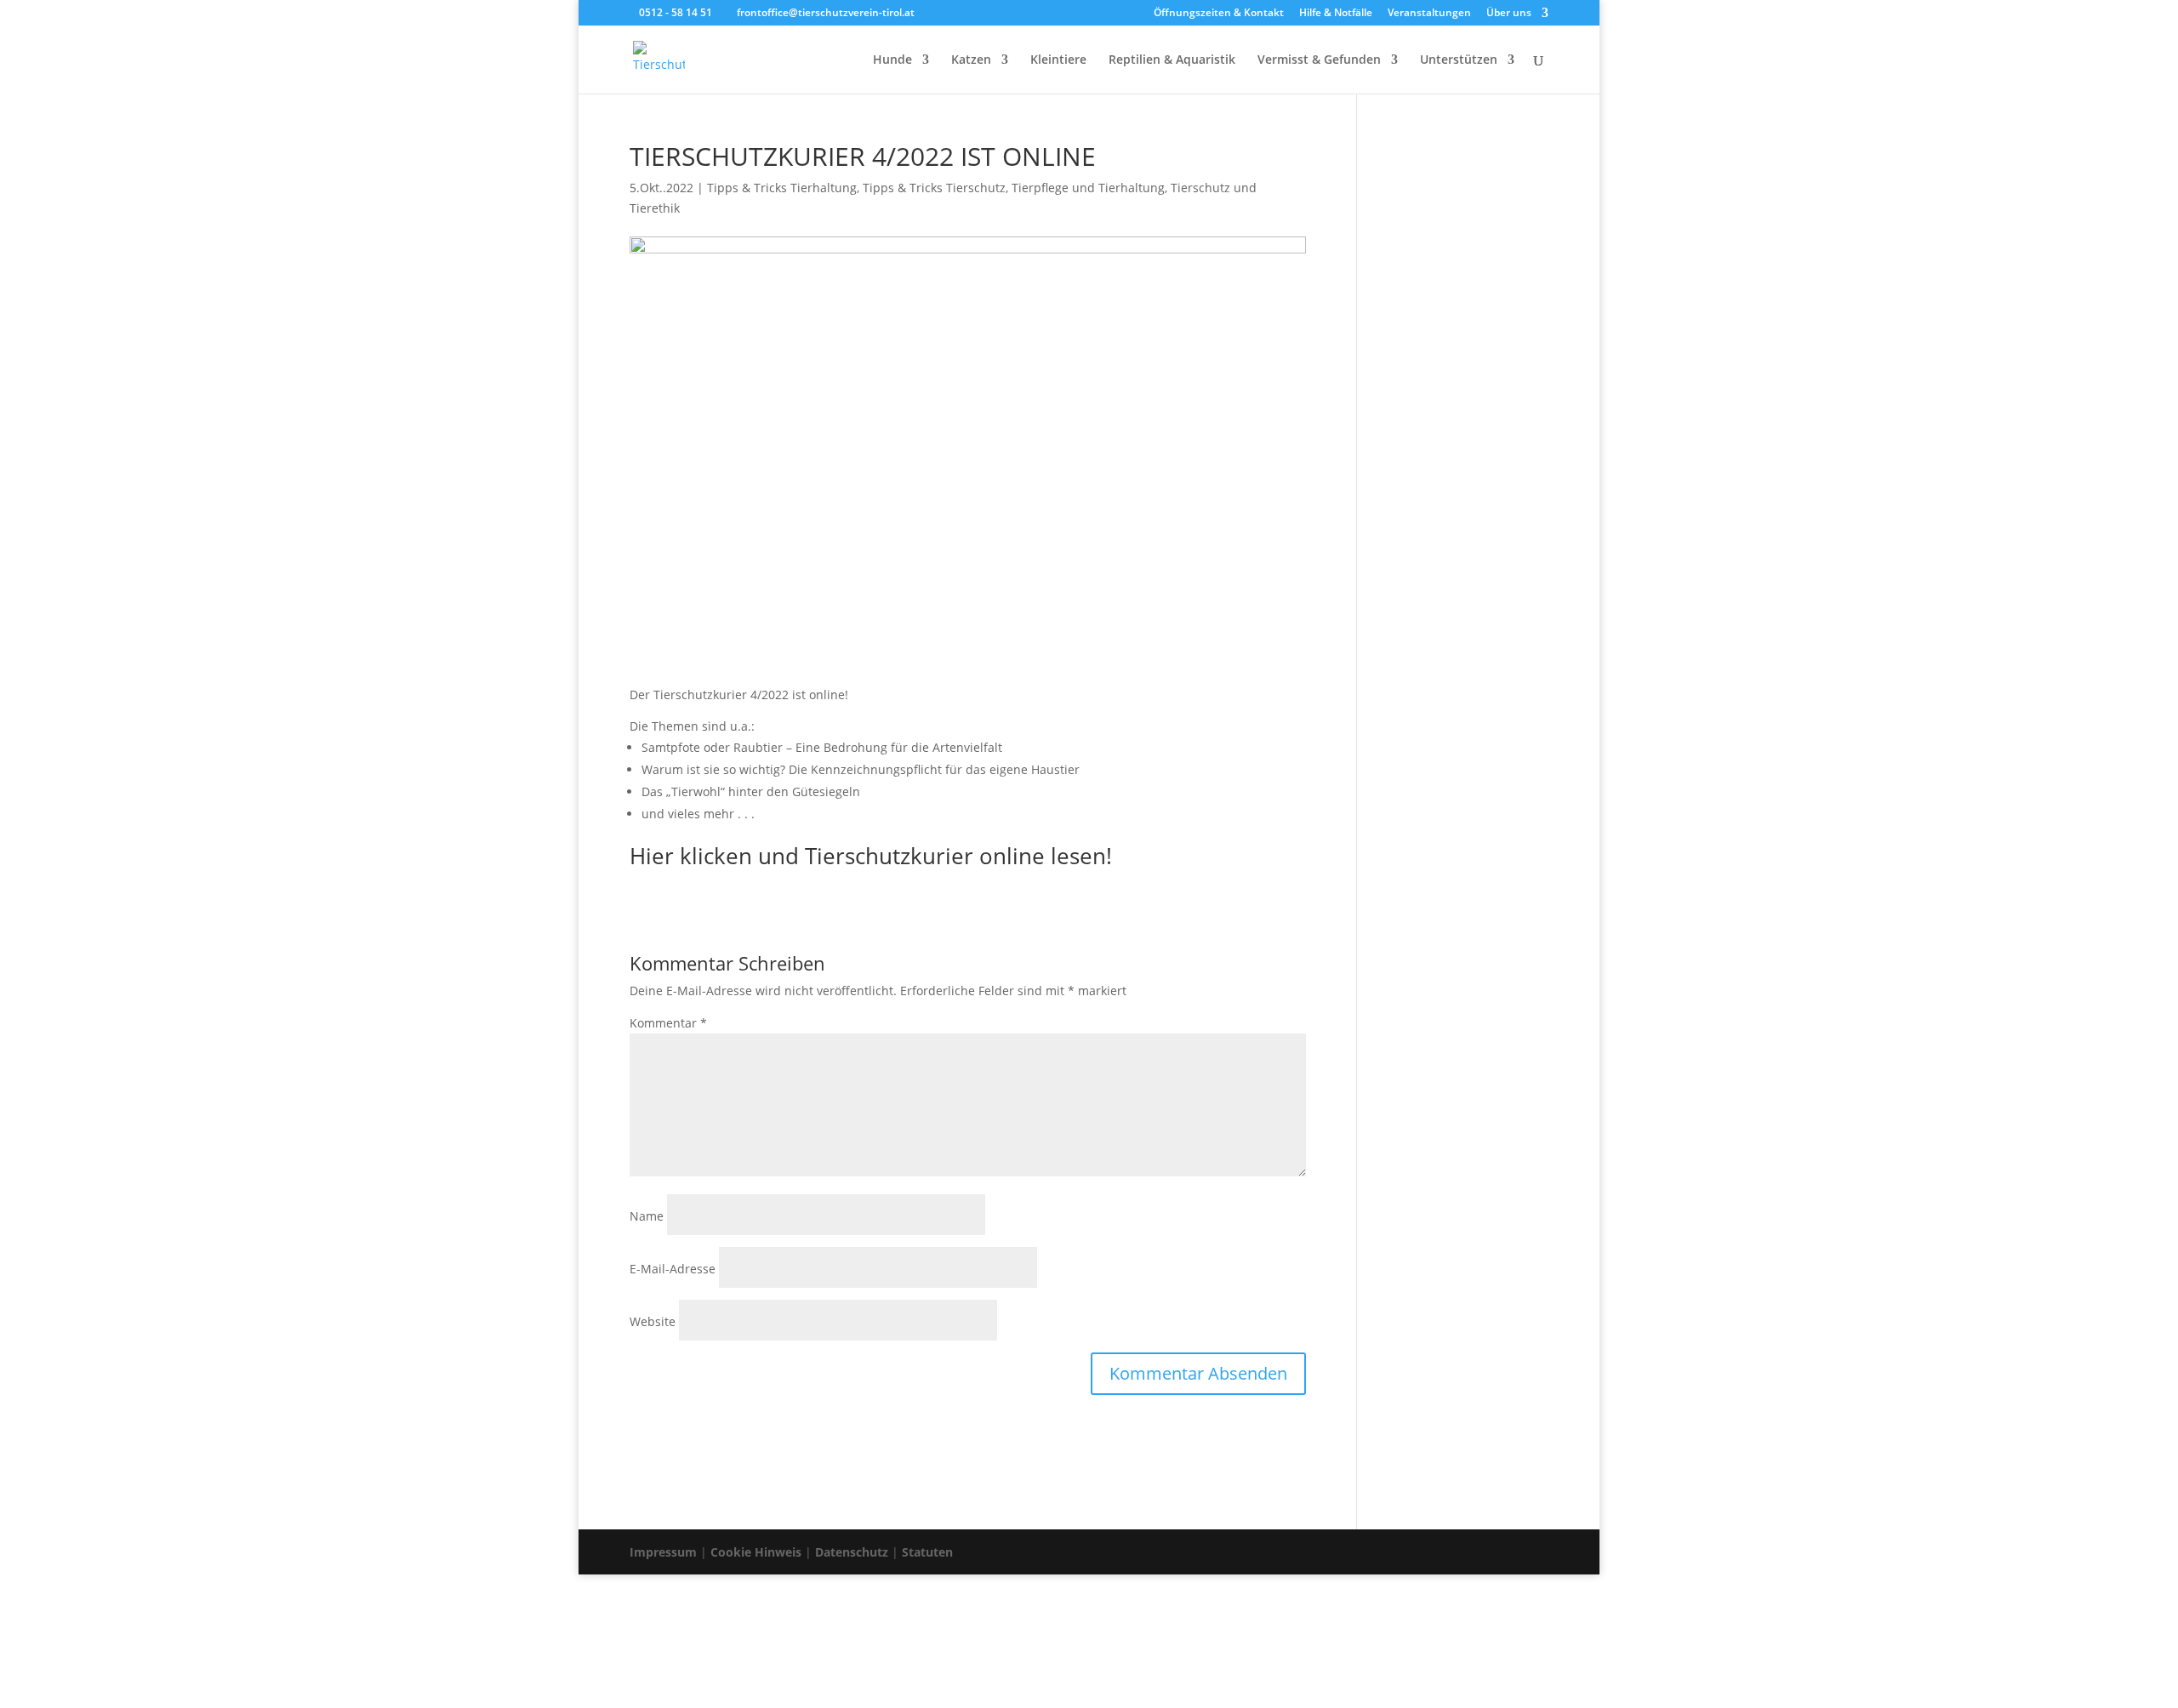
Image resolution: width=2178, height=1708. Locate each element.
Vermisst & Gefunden (1319, 60)
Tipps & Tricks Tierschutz (934, 188)
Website (653, 1321)
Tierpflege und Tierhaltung (1088, 188)
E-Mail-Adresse (673, 1269)
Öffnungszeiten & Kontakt (1219, 14)
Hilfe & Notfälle (1336, 14)
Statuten (927, 1552)
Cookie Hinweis (756, 1552)
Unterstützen (1459, 60)
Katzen (971, 60)
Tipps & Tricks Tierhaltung (782, 188)
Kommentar (668, 1023)
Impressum (663, 1552)
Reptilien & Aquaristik (1172, 60)
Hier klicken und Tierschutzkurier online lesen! (871, 856)
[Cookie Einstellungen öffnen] (128, 1697)
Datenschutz (852, 1552)
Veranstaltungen (1429, 14)
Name (647, 1216)
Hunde (892, 60)
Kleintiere (1058, 60)
